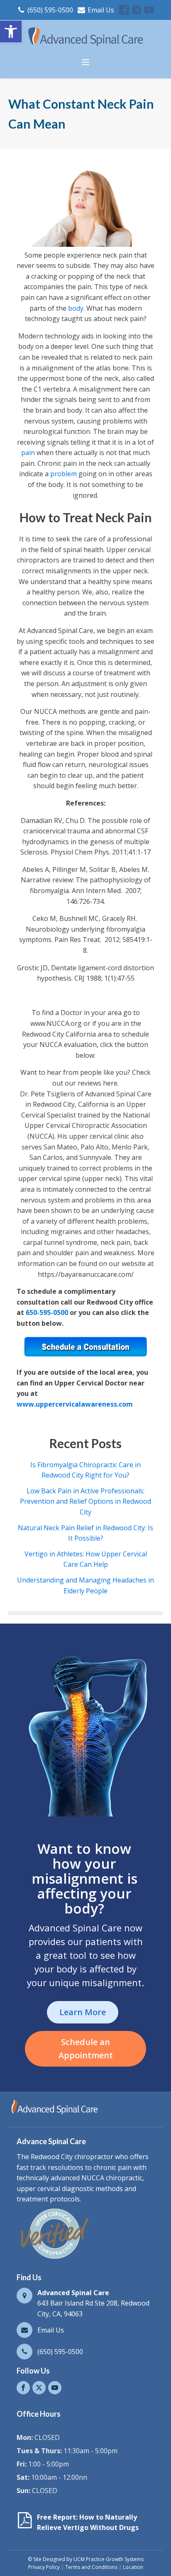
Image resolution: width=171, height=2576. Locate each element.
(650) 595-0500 (50, 10)
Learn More (83, 2012)
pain (28, 453)
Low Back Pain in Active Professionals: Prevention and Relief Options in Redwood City (85, 1501)
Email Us (101, 10)
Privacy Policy (44, 2567)
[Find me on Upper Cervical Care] (54, 2259)
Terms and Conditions (91, 2567)
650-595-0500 (47, 1312)
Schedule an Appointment (86, 2049)
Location (133, 2567)
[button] (11, 32)
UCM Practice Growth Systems (109, 2559)
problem (64, 474)
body (75, 308)
